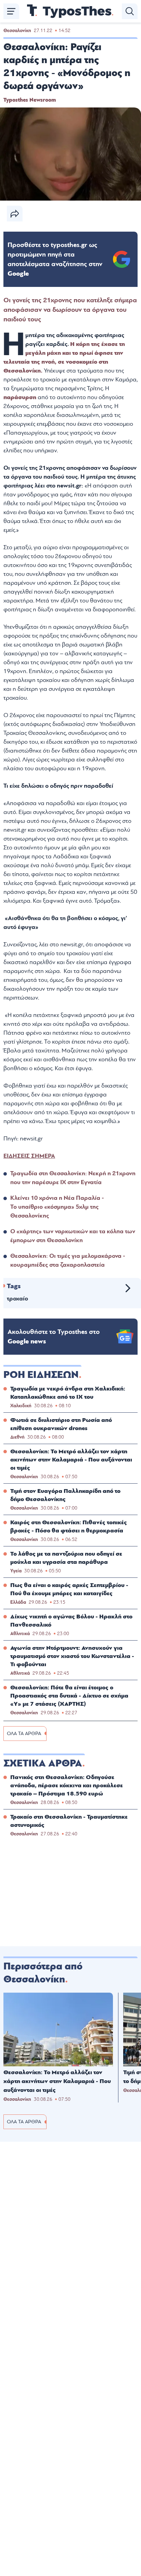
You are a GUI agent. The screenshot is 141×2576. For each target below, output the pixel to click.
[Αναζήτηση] (130, 11)
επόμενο (128, 1288)
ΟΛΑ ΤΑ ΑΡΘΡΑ (24, 1734)
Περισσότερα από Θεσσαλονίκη (43, 1973)
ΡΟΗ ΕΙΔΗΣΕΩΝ (41, 1375)
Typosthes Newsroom (30, 100)
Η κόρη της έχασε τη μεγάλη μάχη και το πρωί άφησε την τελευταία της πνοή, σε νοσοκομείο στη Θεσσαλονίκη (64, 357)
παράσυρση (21, 397)
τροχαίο (17, 1299)
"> (55, 259)
